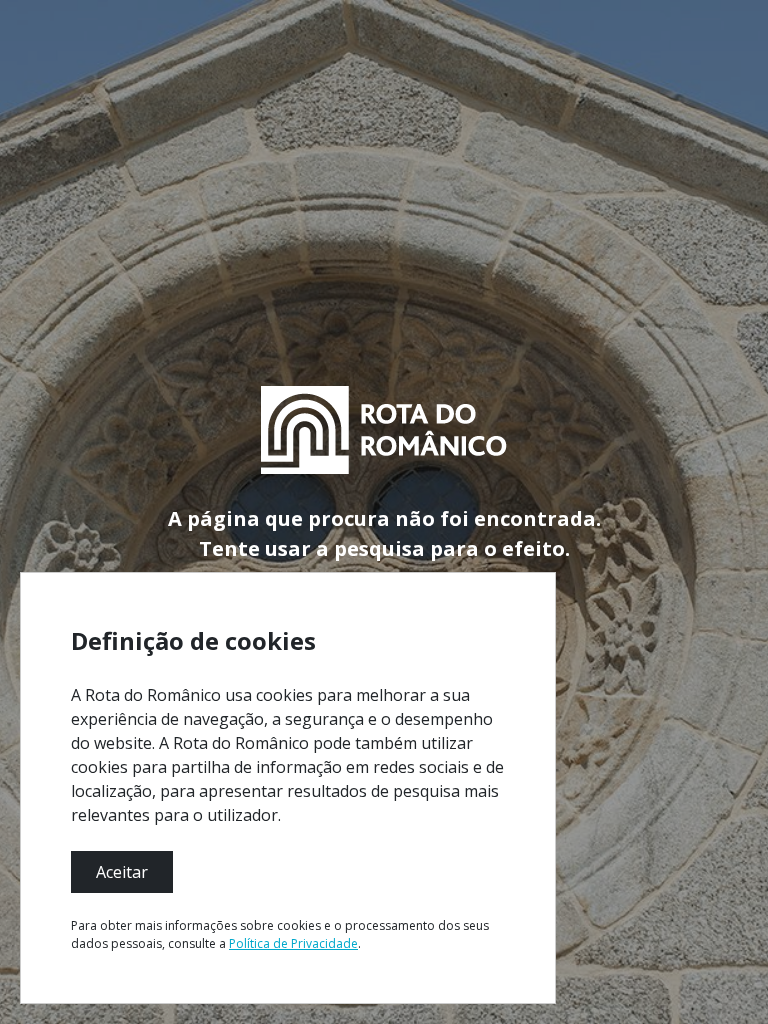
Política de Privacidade (293, 943)
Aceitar (122, 872)
